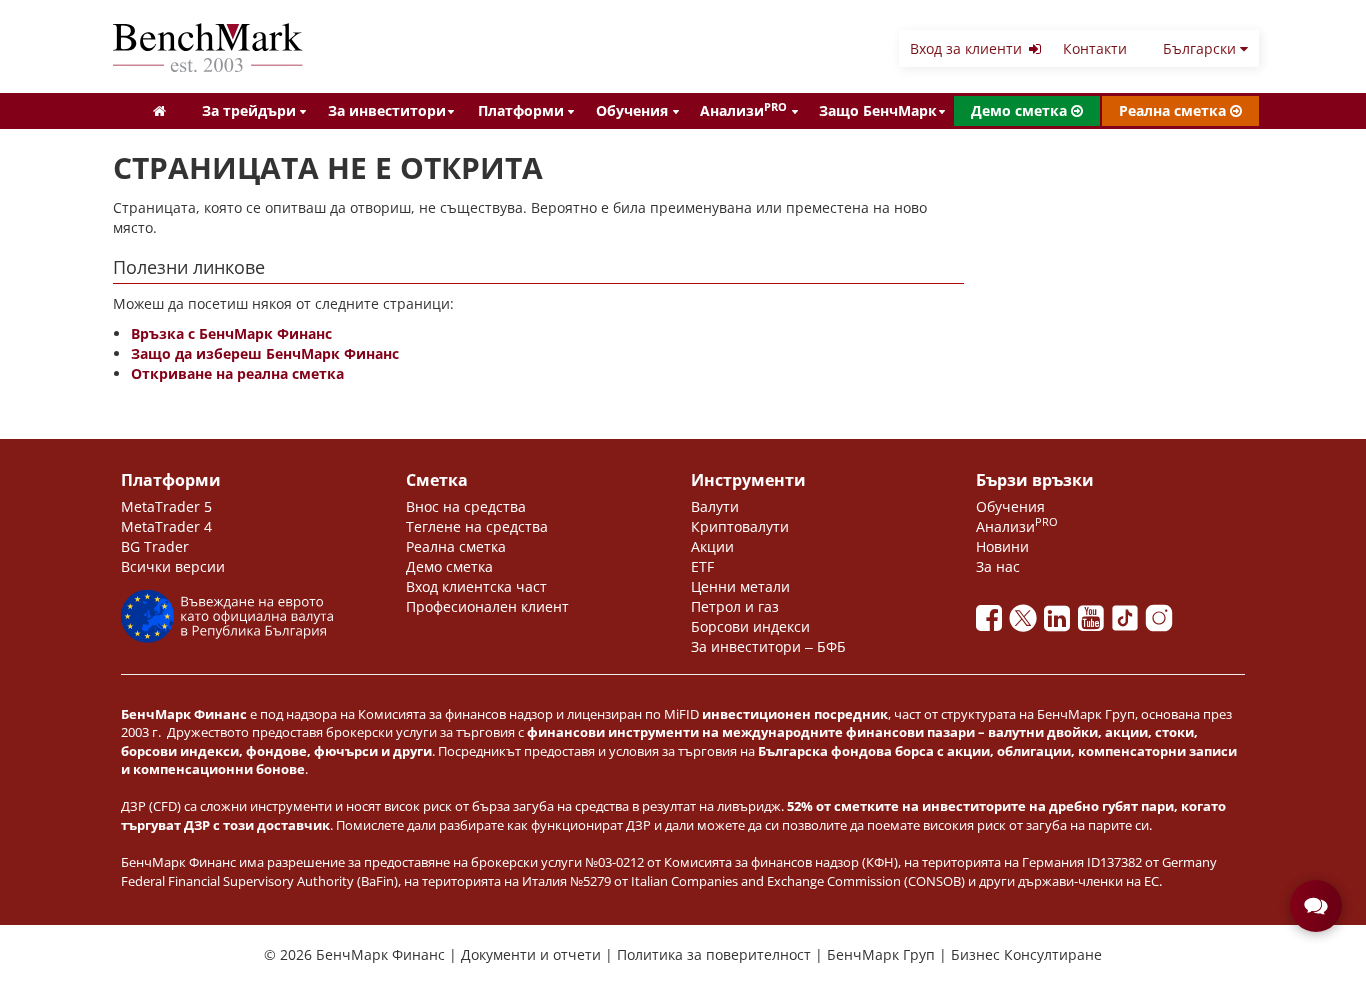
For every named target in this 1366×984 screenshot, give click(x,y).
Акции (712, 546)
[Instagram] (1161, 623)
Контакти (1095, 48)
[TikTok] (1129, 623)
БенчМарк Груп (883, 954)
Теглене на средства (477, 526)
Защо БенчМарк (878, 110)
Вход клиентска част (476, 586)
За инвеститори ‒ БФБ (768, 646)
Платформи (521, 110)
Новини (1002, 546)
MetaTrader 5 (166, 506)
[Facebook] (993, 623)
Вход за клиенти (968, 48)
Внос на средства (466, 506)
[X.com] (1027, 623)
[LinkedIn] (1061, 623)
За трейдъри (249, 110)
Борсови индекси (750, 626)
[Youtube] (1095, 623)
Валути (715, 506)
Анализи (743, 110)
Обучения (632, 110)
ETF (702, 566)
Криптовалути (740, 526)
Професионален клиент (487, 606)
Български (1201, 48)
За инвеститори (387, 110)
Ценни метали (740, 586)
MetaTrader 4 (166, 526)
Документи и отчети (533, 954)
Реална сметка (1174, 110)
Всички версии (173, 566)
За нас (998, 566)
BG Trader (155, 546)
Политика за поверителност (716, 954)
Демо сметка (1021, 110)
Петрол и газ (735, 606)
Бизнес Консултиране (1026, 954)
